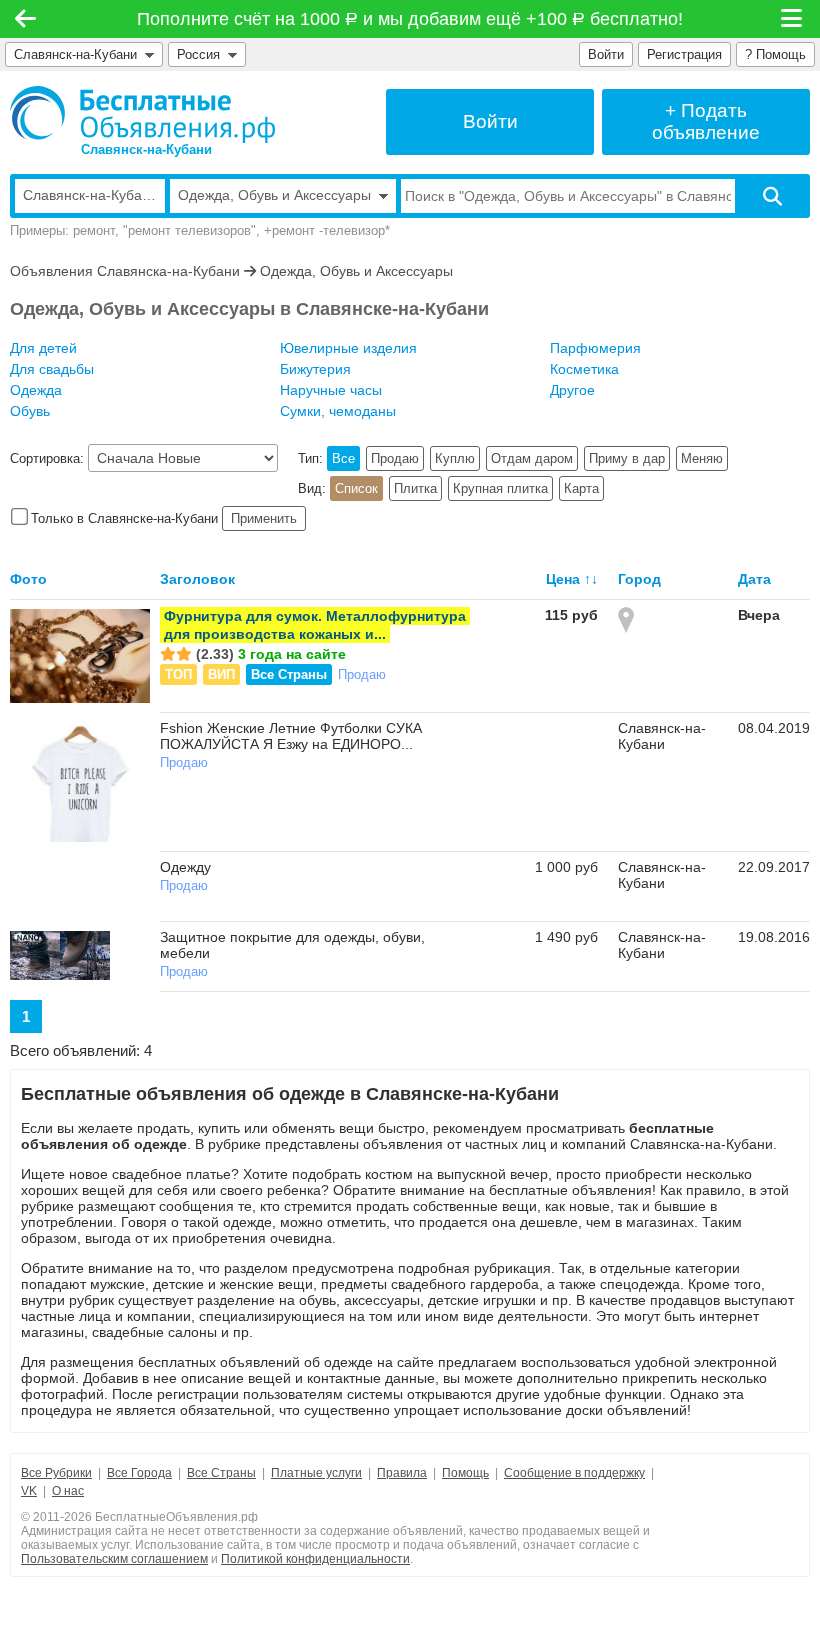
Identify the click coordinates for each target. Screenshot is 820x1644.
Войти (606, 54)
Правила (402, 1473)
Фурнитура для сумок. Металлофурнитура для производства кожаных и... (315, 625)
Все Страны (289, 674)
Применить (264, 518)
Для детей (43, 348)
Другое (572, 390)
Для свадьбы (52, 369)
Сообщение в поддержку (574, 1473)
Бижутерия (315, 369)
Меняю (702, 458)
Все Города (139, 1473)
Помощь (465, 1473)
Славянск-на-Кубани (75, 54)
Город (639, 579)
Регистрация (684, 54)
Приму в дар (627, 458)
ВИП (221, 674)
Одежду (185, 867)
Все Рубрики (56, 1473)
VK (29, 1491)
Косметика (584, 369)
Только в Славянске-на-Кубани (124, 518)
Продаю (395, 458)
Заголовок (197, 579)
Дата (754, 579)
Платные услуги (316, 1473)
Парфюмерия (595, 348)
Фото (28, 579)
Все (343, 458)
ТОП (178, 674)
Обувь (30, 411)
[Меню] (793, 19)
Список (356, 488)
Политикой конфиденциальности (315, 1559)
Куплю (455, 458)
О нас (68, 1491)
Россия (202, 54)
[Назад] (25, 19)
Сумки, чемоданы (338, 411)
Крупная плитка (500, 488)
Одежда (36, 390)
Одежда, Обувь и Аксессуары (356, 271)
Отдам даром (532, 458)
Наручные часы (331, 390)
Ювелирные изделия (348, 348)
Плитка (415, 488)
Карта (581, 488)
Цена (563, 579)
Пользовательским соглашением (114, 1559)
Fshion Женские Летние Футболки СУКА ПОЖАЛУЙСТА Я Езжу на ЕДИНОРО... (291, 736)
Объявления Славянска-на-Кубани (125, 271)
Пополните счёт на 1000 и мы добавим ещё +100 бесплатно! (410, 19)
